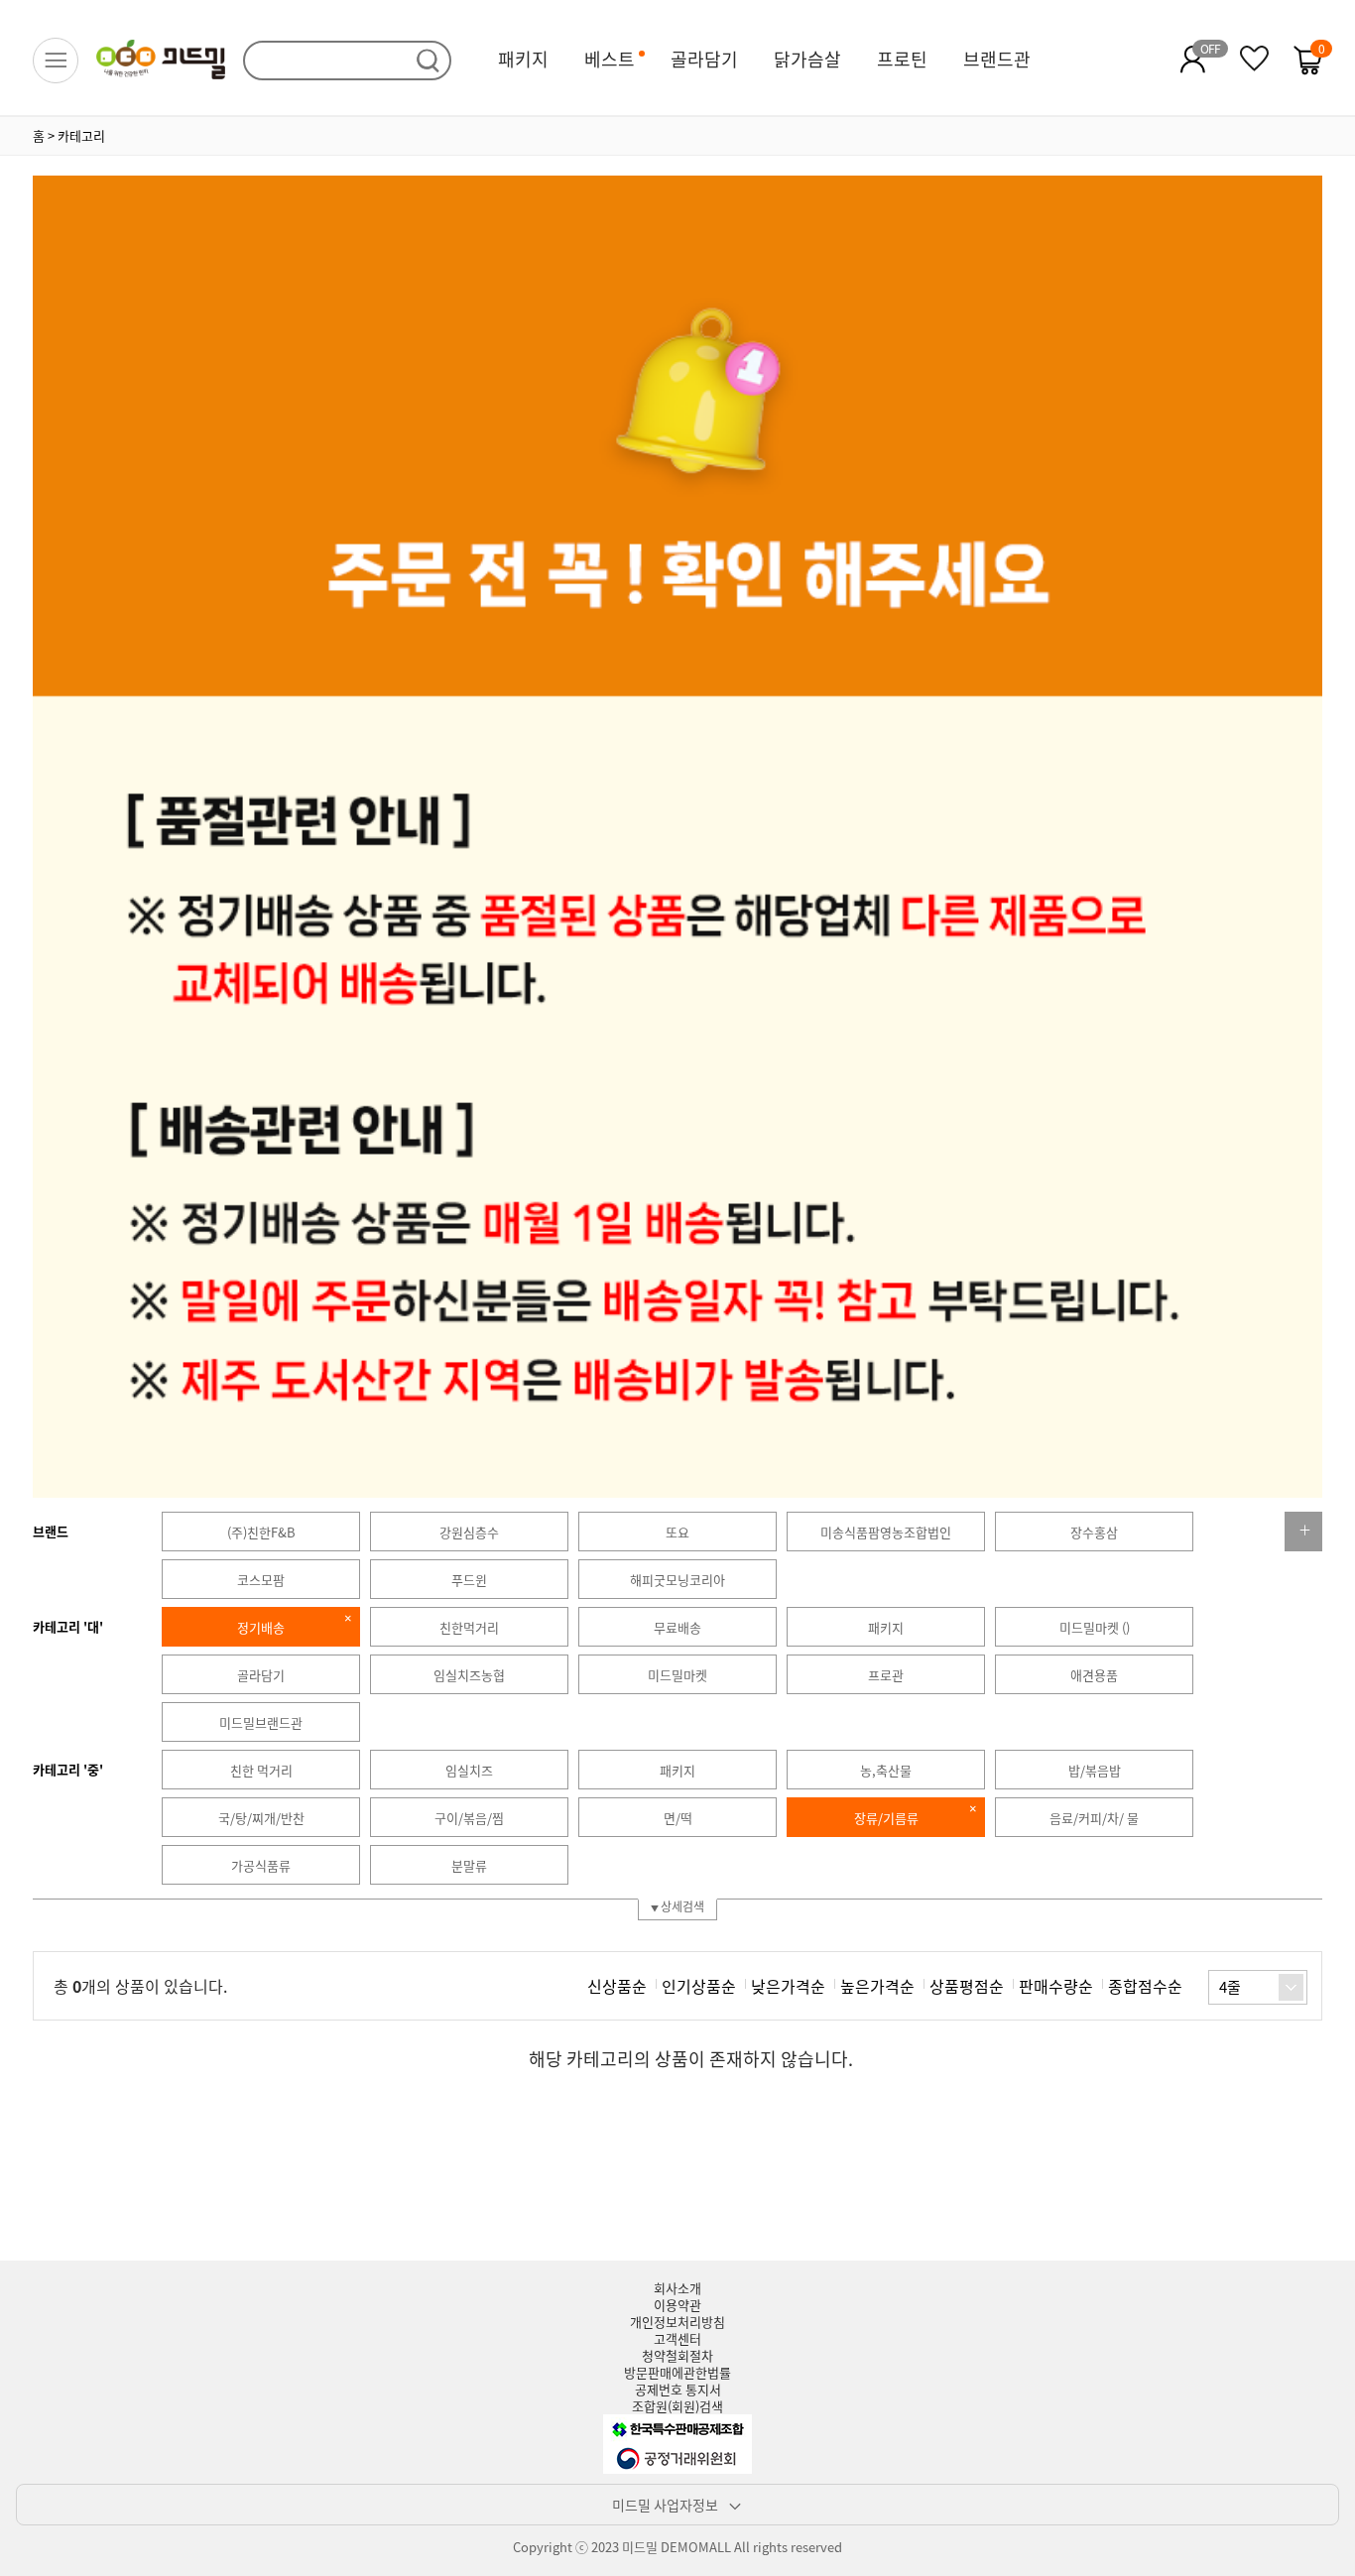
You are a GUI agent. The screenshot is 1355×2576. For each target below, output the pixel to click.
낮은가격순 (788, 1986)
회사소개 (677, 2288)
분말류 (469, 1865)
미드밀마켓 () (1095, 1627)
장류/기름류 (886, 1818)
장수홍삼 (1094, 1532)
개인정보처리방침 (677, 2322)
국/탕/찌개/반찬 (261, 1818)
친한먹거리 (469, 1627)
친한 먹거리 (261, 1770)
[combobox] (1258, 1987)
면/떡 (678, 1818)
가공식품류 (261, 1865)
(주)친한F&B (261, 1532)
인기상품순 (699, 1986)
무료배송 (677, 1627)
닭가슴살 (807, 59)
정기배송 (261, 1627)
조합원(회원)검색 (677, 2406)
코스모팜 (261, 1580)
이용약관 (677, 2305)
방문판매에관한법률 (677, 2372)
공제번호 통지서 (678, 2389)
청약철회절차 (677, 2355)
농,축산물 (886, 1770)
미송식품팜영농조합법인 (886, 1532)
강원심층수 (469, 1532)
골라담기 (704, 59)
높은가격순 (877, 1986)
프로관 (886, 1675)
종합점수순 (1145, 1986)
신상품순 (617, 1986)
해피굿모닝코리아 (677, 1580)
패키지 (523, 59)
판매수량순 (1056, 1986)
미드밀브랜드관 (261, 1722)
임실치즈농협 (469, 1675)
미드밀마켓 (677, 1675)
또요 (677, 1532)
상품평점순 (967, 1986)
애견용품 (1094, 1675)
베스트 (610, 59)
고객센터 (677, 2338)
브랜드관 (997, 59)
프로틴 (902, 59)
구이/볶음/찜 (469, 1818)
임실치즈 (469, 1770)
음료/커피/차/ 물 (1094, 1818)
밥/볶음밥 (1095, 1770)
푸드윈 (469, 1580)
